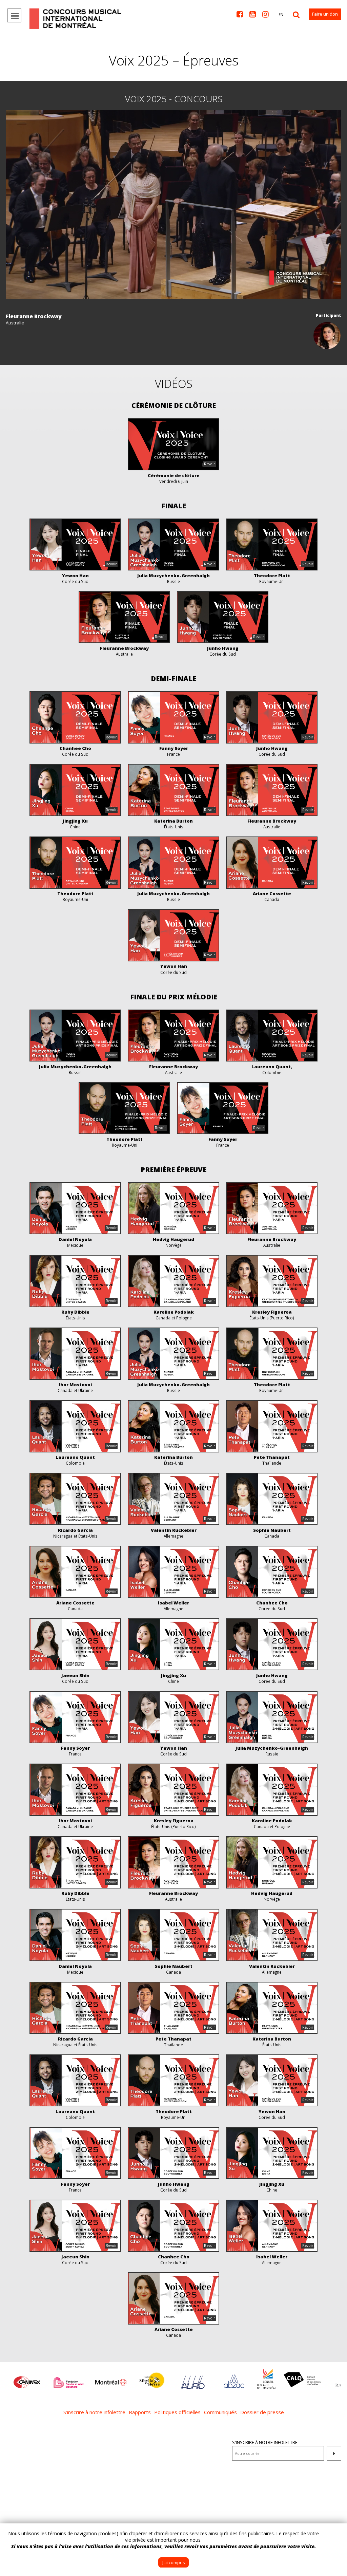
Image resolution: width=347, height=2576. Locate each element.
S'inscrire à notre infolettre (265, 2442)
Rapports (140, 2412)
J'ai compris (173, 2563)
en (281, 14)
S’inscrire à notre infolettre (94, 2412)
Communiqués (220, 2412)
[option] (27, 2379)
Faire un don (325, 14)
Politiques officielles (177, 2412)
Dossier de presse (262, 2412)
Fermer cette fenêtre (337, 2534)
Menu (14, 15)
